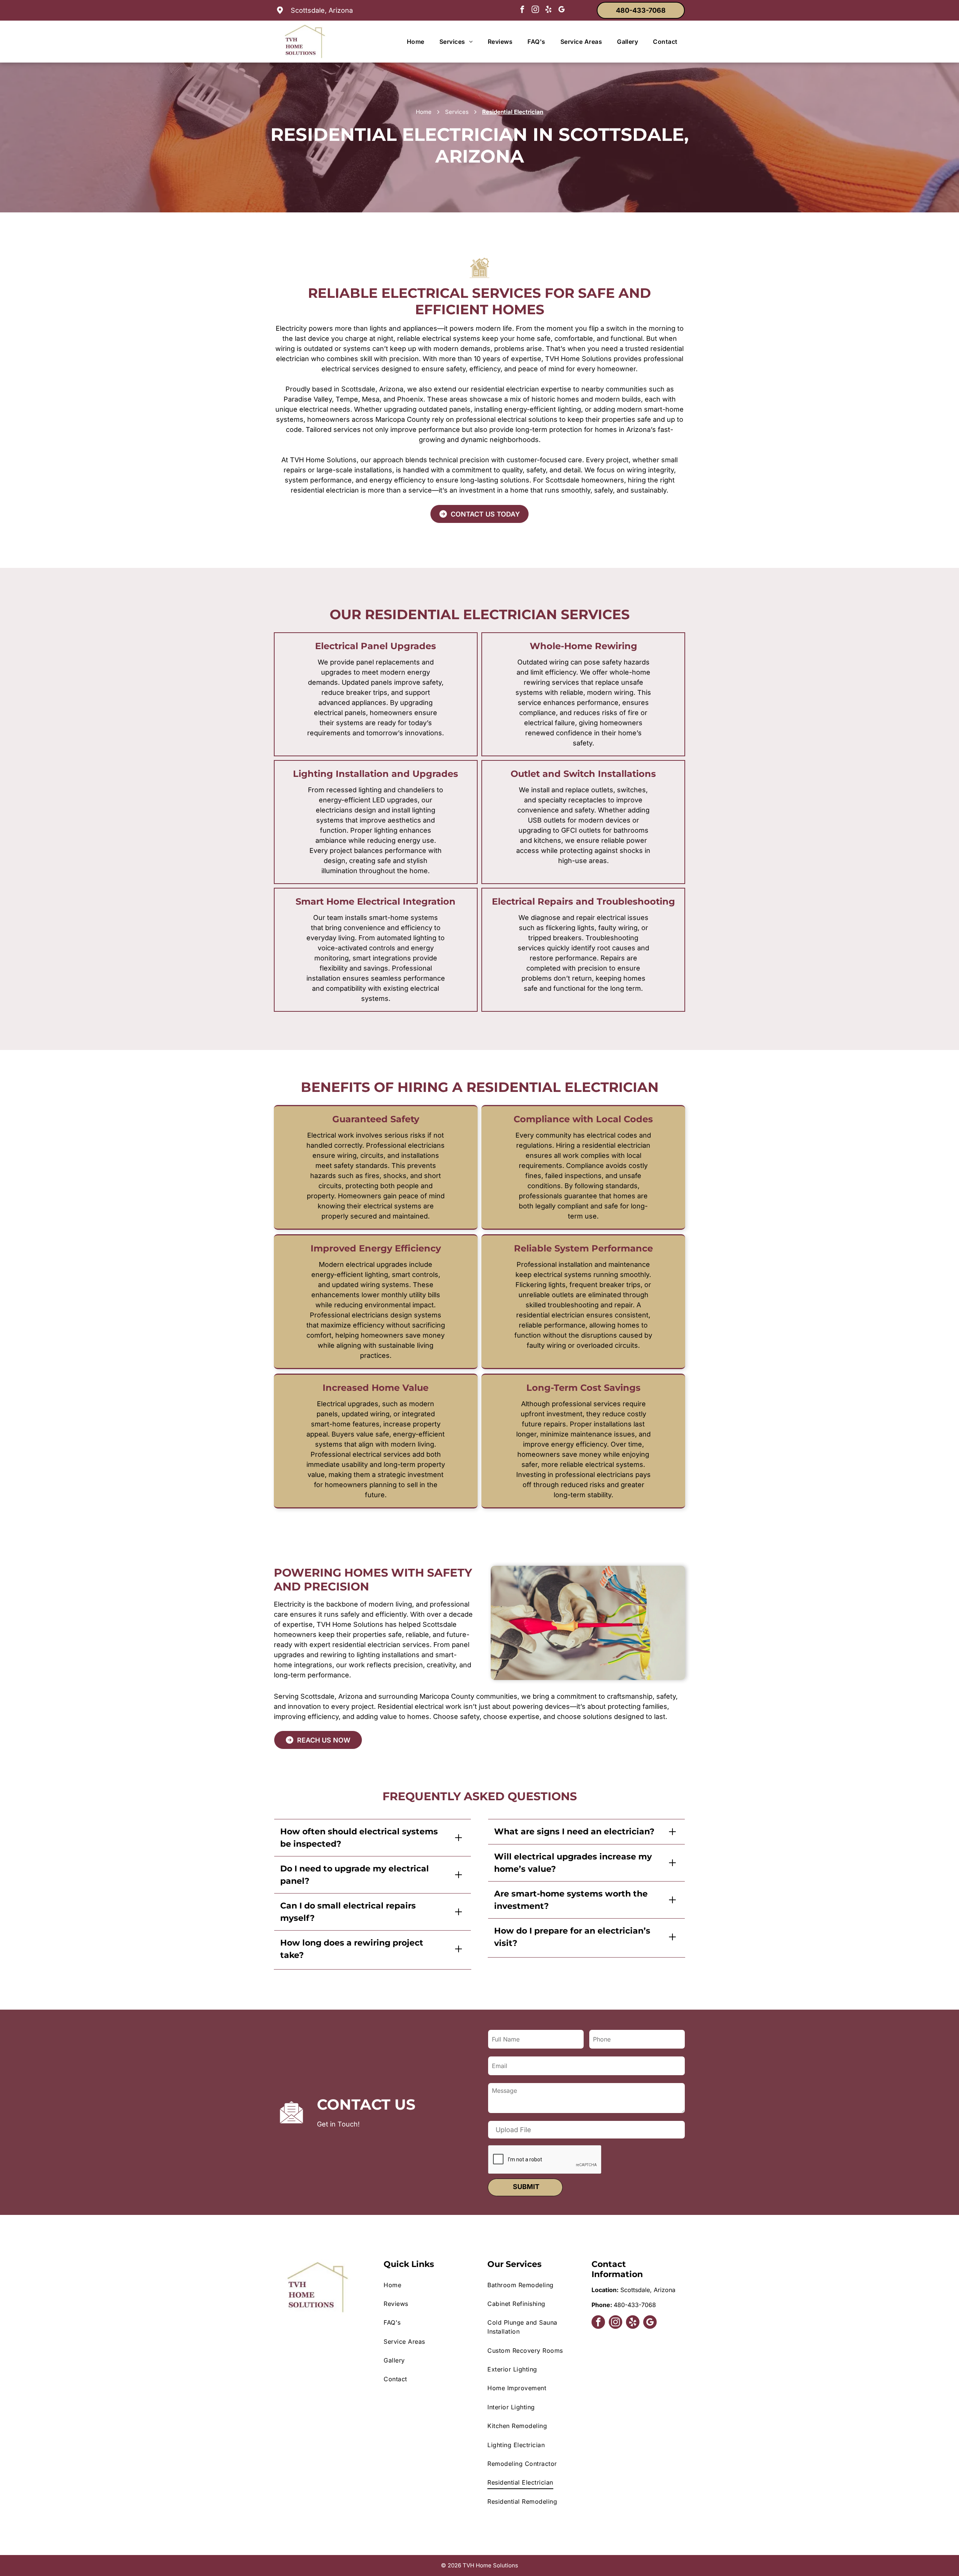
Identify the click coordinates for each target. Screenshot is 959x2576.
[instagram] (535, 10)
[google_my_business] (562, 10)
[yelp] (548, 10)
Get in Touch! (338, 2124)
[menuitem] (416, 42)
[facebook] (522, 10)
